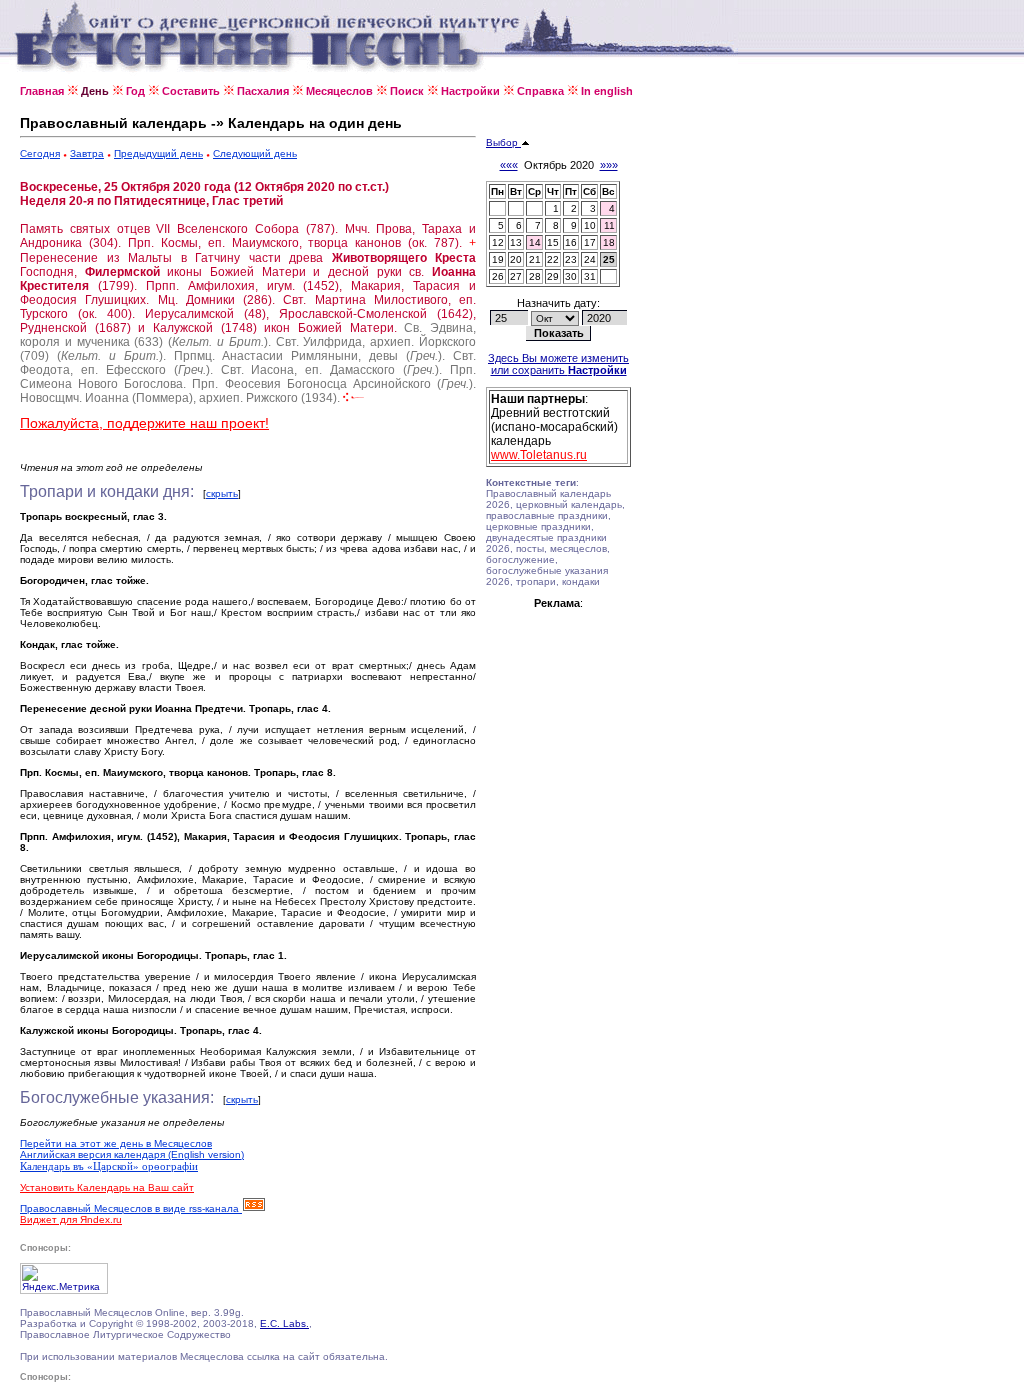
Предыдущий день (158, 153)
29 (553, 276)
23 (571, 259)
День (95, 91)
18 (609, 242)
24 (590, 259)
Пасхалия (263, 91)
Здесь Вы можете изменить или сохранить (558, 364)
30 (571, 276)
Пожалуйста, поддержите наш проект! (144, 423)
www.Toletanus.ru (539, 455)
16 (571, 242)
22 (553, 259)
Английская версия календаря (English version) (132, 1154)
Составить (191, 91)
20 (516, 259)
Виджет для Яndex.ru (71, 1219)
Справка (540, 91)
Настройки (470, 91)
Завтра (87, 153)
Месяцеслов (339, 91)
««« (509, 165)
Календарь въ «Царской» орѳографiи (109, 1166)
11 (609, 225)
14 (535, 242)
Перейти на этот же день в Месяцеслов (116, 1143)
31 (590, 276)
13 (516, 242)
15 (553, 242)
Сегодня (40, 153)
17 (590, 242)
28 (535, 276)
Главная (42, 91)
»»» (609, 165)
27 (516, 276)
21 (535, 259)
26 (498, 276)
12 (498, 242)
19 (498, 259)
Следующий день (255, 153)
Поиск (407, 91)
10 (590, 225)
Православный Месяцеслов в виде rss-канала (131, 1208)
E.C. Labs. (284, 1323)
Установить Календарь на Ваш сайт (107, 1187)
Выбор (503, 142)
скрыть (222, 493)
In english (607, 91)
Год (135, 91)
